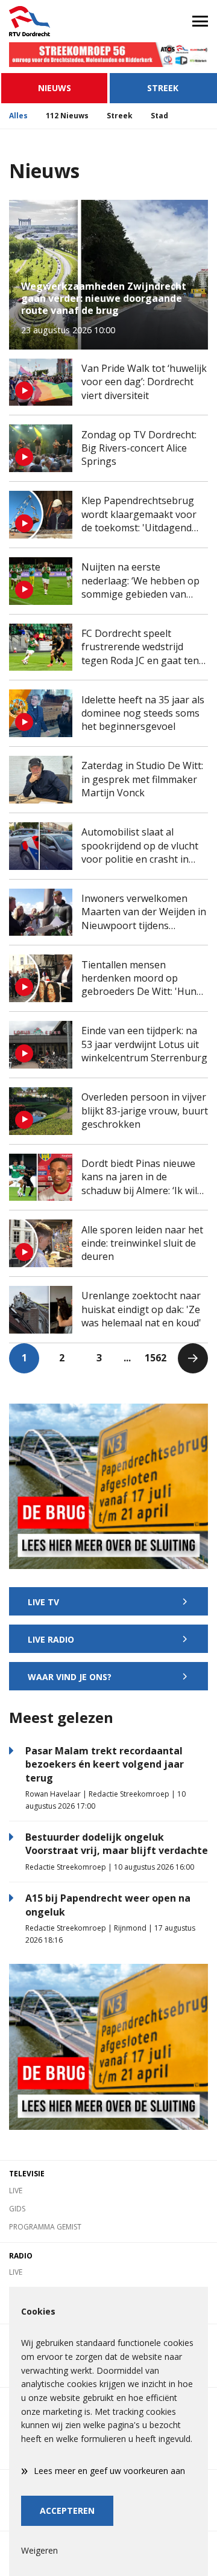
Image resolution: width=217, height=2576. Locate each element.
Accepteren (67, 2510)
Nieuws (55, 88)
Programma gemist (45, 2227)
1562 (156, 1358)
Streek (163, 88)
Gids (17, 2209)
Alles (18, 116)
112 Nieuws (67, 116)
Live (16, 2191)
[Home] (54, 21)
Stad (159, 116)
